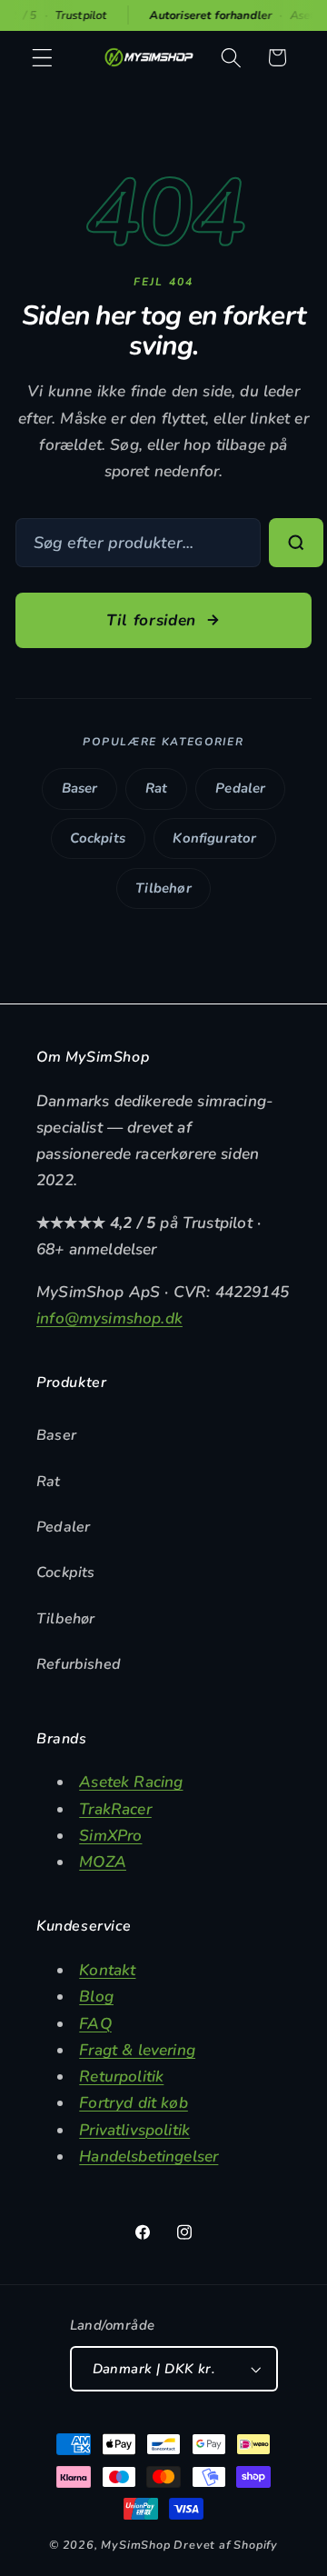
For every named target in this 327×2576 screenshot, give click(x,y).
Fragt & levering (137, 2050)
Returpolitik (121, 2077)
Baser (80, 788)
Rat (157, 788)
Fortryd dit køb (134, 2103)
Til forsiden (151, 620)
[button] (42, 58)
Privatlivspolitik (134, 2130)
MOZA (103, 1862)
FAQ (95, 2024)
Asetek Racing (131, 1782)
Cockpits (97, 838)
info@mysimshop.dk (109, 1318)
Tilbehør (163, 888)
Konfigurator (214, 838)
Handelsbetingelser (149, 2157)
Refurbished (79, 1664)
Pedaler (240, 788)
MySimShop (135, 2545)
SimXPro (110, 1836)
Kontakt (107, 1970)
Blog (96, 1997)
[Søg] (296, 543)
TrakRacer (115, 1809)
